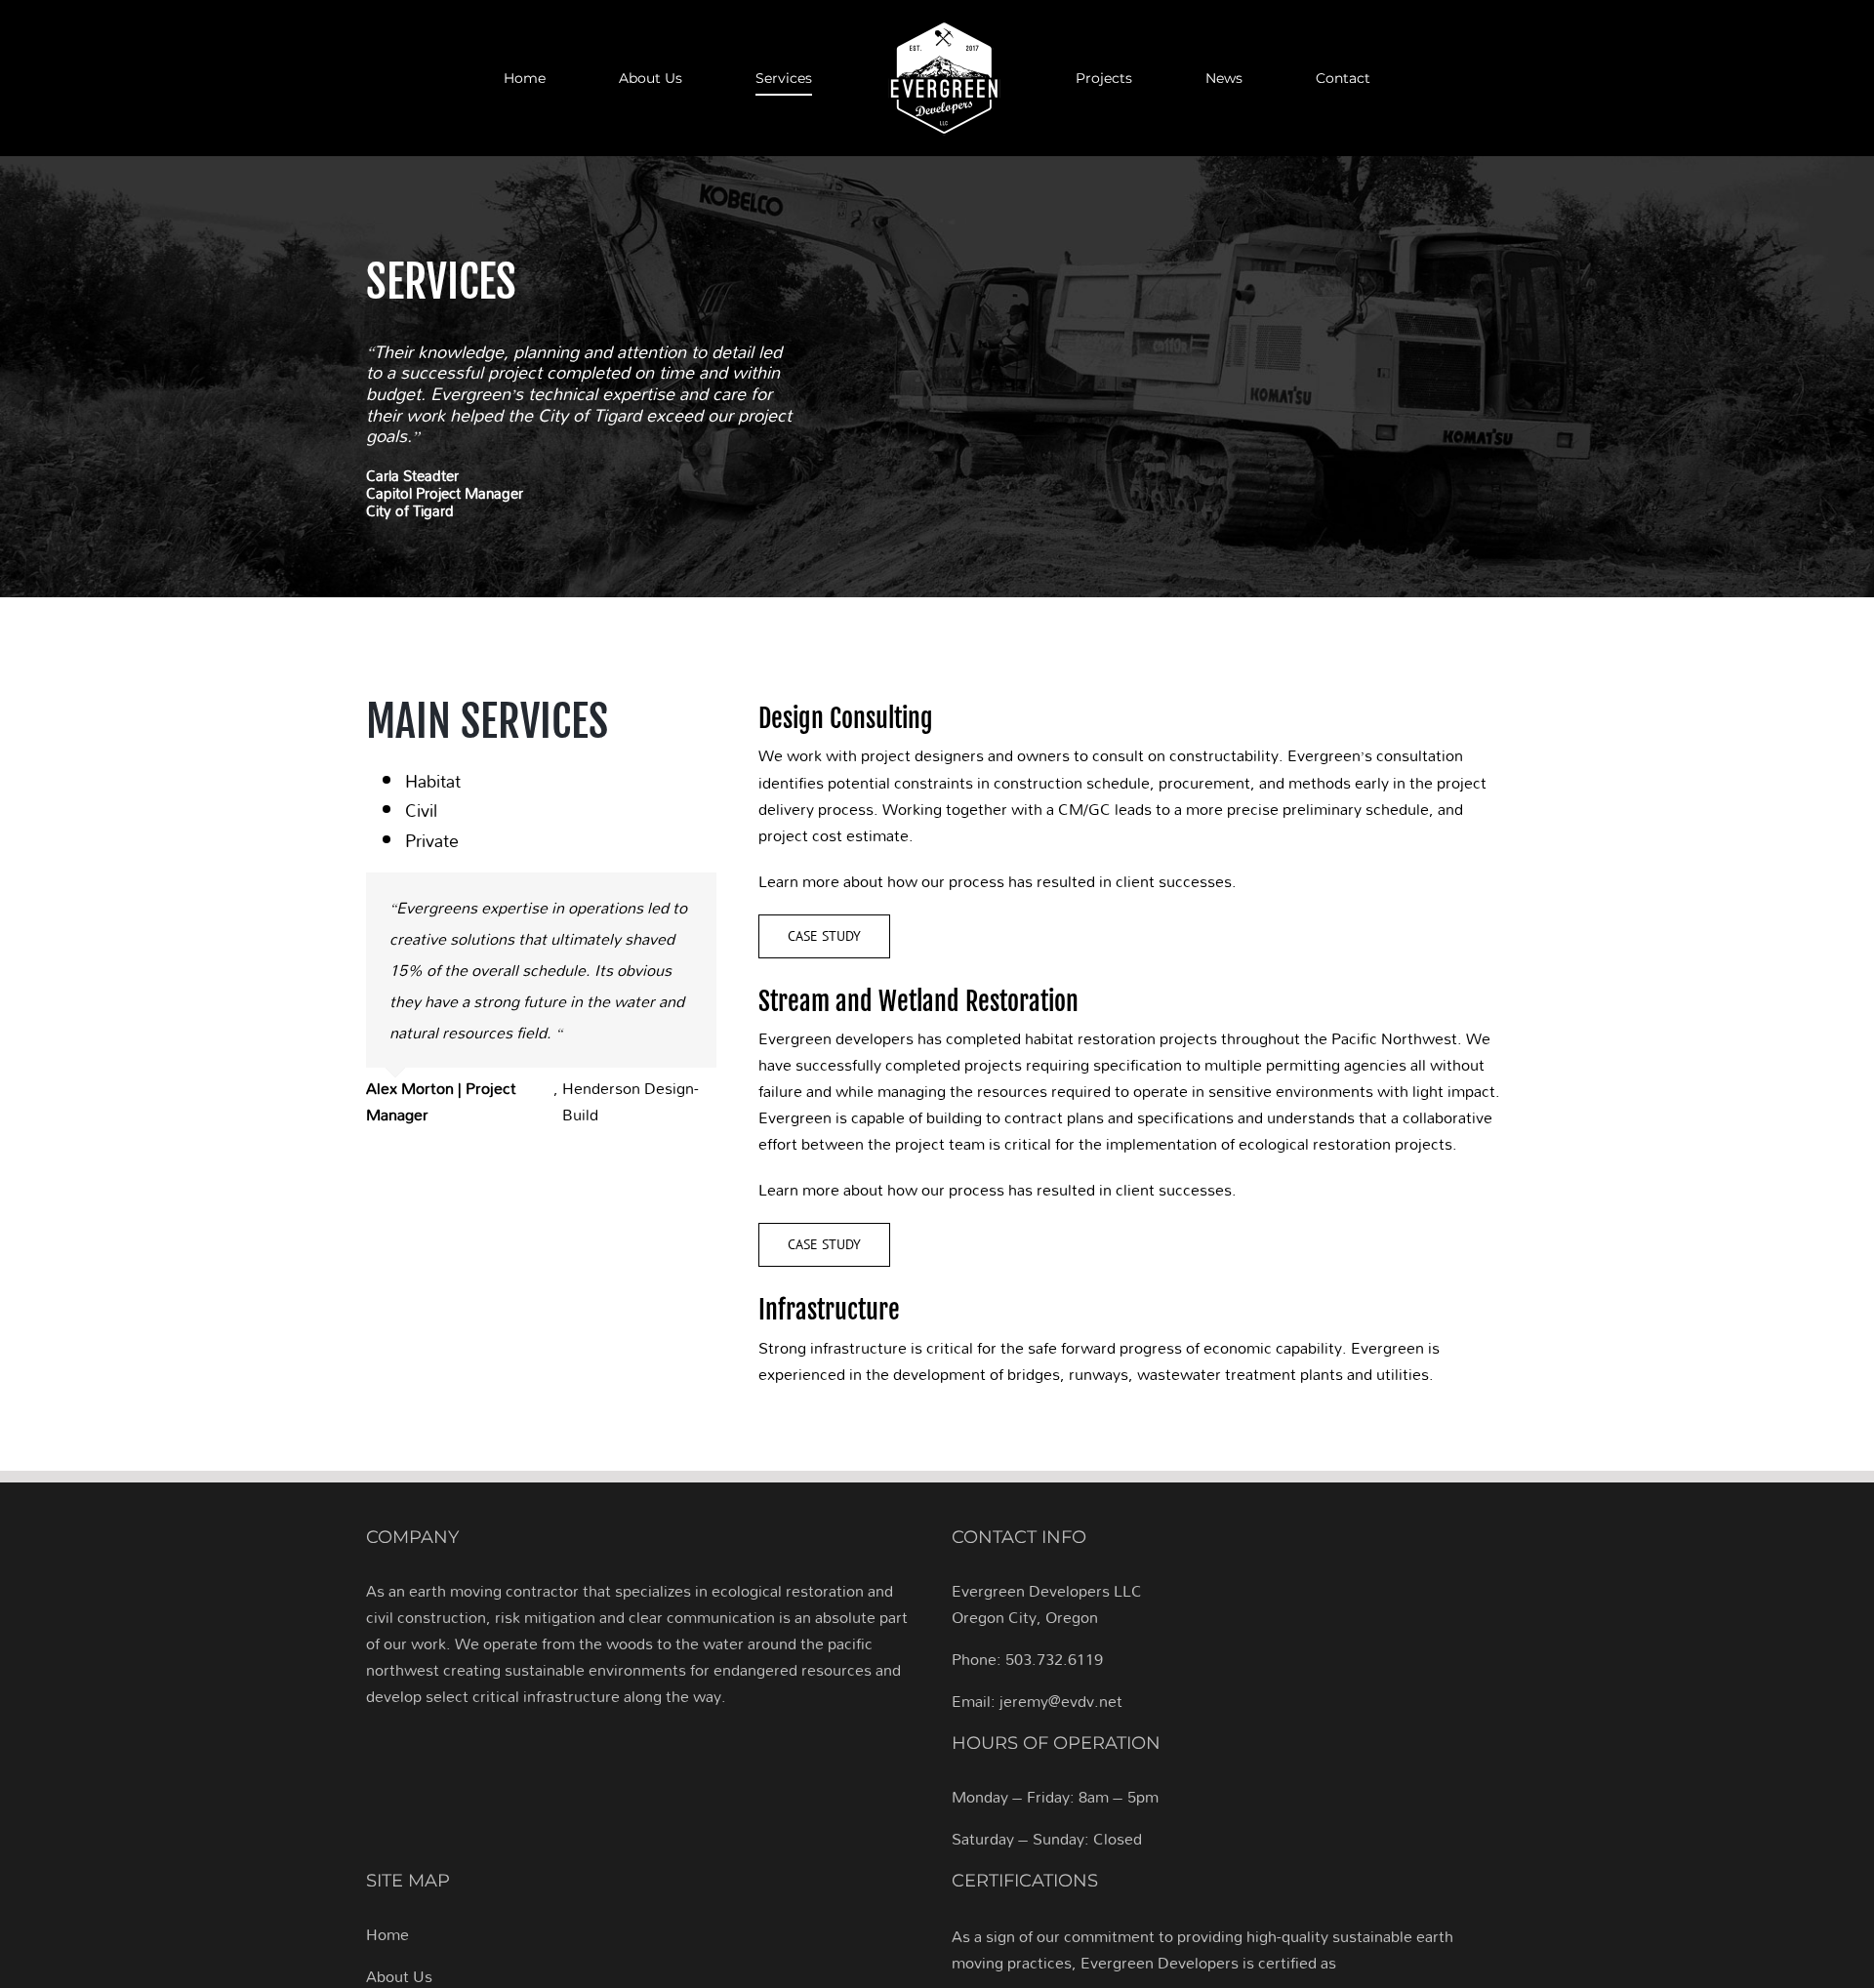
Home (387, 1934)
